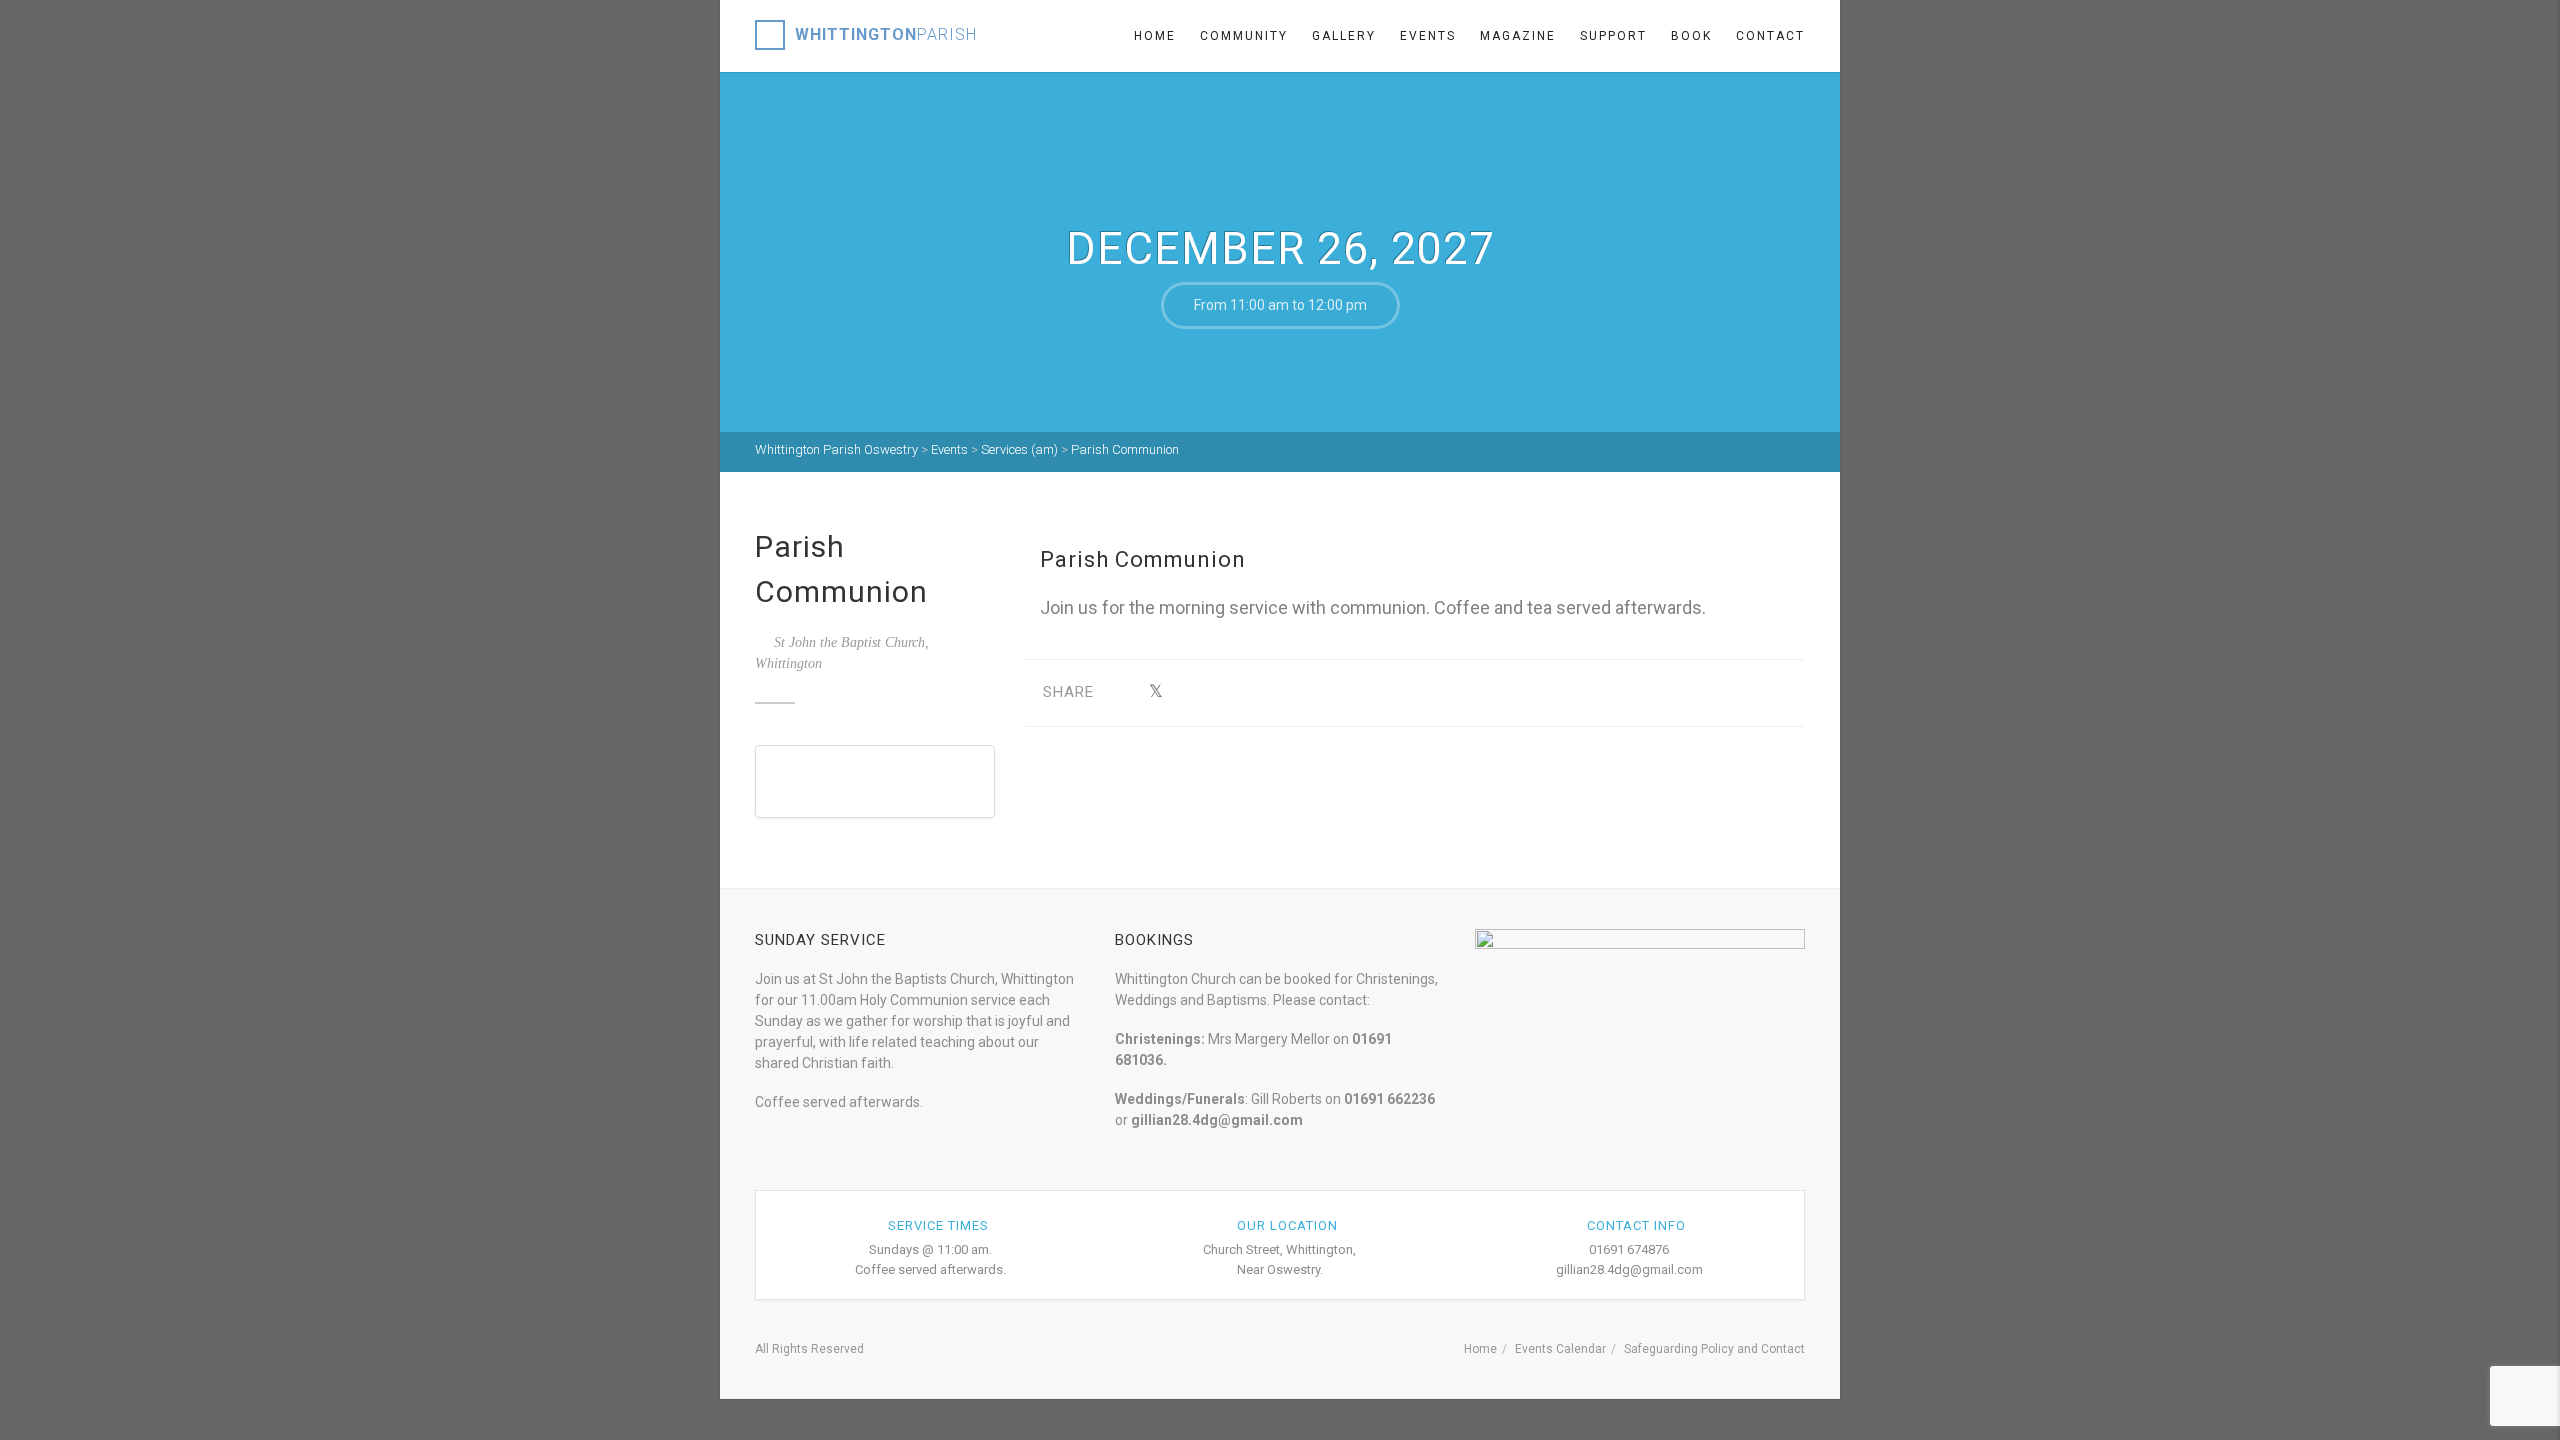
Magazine (1518, 36)
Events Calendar (1560, 1349)
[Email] (1341, 692)
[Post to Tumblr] (1217, 692)
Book (1691, 36)
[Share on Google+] (1186, 692)
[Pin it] (1248, 692)
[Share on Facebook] (1124, 692)
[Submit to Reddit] (1279, 692)
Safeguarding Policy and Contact (1714, 1349)
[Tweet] (1155, 692)
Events (1428, 36)
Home (1155, 36)
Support (1613, 36)
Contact (1770, 36)
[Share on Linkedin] (1310, 692)
